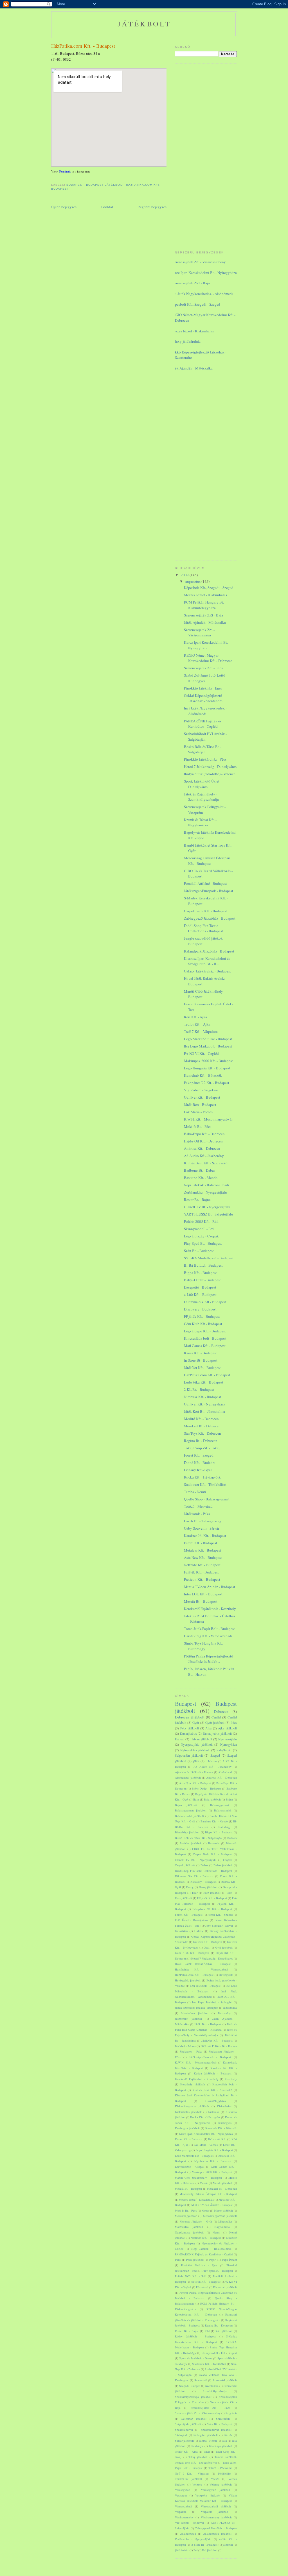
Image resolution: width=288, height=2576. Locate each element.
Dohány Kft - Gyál (198, 1470)
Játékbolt (144, 24)
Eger (195, 1893)
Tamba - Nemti (195, 1492)
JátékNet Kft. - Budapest (202, 1368)
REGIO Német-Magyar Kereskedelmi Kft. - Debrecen (208, 658)
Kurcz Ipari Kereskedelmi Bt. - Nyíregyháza (204, 273)
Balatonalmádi (223, 1810)
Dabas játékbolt (223, 1865)
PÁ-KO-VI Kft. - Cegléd (201, 1053)
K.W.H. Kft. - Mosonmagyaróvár (208, 1119)
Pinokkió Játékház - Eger (203, 688)
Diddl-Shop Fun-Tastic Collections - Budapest (203, 928)
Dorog (190, 1887)
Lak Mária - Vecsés (198, 1112)
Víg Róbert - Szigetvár (201, 1090)
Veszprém (181, 2495)
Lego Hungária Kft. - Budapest (207, 1068)
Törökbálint (224, 2473)
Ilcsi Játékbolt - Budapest (205, 1986)
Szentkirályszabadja (215, 2391)
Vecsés (215, 2479)
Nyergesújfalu (228, 1739)
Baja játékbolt (212, 1799)
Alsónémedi (225, 1772)
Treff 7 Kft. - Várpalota (201, 1031)
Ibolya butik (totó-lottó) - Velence (210, 774)
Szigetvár (231, 2413)
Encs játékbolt (184, 1898)
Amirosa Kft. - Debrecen (202, 1148)
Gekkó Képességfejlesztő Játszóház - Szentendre (203, 698)
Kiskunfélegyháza (215, 2101)
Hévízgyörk (226, 1975)
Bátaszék (214, 1843)
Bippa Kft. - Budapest (200, 1273)
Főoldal (107, 207)
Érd (195, 2550)
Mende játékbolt (223, 2183)
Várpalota (181, 2512)
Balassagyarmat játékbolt (191, 1810)
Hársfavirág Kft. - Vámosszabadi (208, 1636)
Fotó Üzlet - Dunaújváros (192, 1920)
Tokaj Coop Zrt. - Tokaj (202, 1448)
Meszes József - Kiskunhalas (192, 331)
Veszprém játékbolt (208, 2495)
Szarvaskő (200, 2380)
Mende (204, 2183)
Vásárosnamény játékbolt (216, 2517)
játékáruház (182, 2550)
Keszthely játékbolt (193, 2084)
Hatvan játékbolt (201, 1739)
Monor (205, 2210)
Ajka (208, 1728)
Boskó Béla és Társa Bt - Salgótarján (202, 749)
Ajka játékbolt (227, 1728)
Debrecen (221, 1711)
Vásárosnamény (184, 2517)
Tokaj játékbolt (198, 2457)
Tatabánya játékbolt (221, 2446)
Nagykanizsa (222, 2227)
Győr (196, 1723)
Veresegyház (183, 2490)
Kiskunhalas (224, 2106)
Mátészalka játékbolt (189, 2227)
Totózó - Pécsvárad (198, 1506)
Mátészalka (225, 2221)
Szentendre (212, 2386)
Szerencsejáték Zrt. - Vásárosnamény (198, 262)
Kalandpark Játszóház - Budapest (209, 951)
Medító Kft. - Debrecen (201, 1419)
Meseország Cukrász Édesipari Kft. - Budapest (207, 861)
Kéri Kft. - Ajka (195, 1017)
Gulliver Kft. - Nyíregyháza (205, 1404)
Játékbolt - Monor (185, 2046)
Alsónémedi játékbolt (188, 1777)
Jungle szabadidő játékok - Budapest (197, 2008)
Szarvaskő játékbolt (225, 2380)
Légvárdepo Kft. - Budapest (205, 1331)
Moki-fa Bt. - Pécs (198, 1126)
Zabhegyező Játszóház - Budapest (210, 918)
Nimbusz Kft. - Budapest (202, 1397)
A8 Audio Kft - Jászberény (204, 1156)
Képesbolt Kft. (217, 2139)
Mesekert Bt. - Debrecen (202, 1426)
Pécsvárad (202, 2287)
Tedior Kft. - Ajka (197, 1024)
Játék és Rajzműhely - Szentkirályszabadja (201, 797)
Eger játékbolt (212, 1893)
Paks (178, 2260)
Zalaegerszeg (188, 2534)
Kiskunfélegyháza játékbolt (192, 2106)
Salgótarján (224, 1750)
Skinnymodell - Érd (199, 1229)
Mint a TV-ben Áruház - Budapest (210, 1587)
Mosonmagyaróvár (186, 2216)
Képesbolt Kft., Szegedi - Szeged (195, 304)
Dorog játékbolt (208, 1887)
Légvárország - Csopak (201, 1236)
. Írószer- (211, 1761)
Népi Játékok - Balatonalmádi (207, 1185)
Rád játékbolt (224, 2331)
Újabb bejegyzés (64, 207)
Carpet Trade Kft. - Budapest (205, 911)
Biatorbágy (224, 1827)
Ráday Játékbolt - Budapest (195, 2336)
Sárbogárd (181, 2435)
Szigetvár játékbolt (194, 2419)
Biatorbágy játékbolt (187, 1832)
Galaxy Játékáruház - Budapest (207, 971)
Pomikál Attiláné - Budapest (205, 883)
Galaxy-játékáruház (186, 341)
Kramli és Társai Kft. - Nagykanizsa (200, 822)
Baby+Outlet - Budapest (202, 1280)
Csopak (227, 1860)
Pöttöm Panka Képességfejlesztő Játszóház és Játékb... (209, 1659)
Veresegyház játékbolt (215, 2490)
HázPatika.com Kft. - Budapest (83, 46)
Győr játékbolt (215, 1723)
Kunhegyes (225, 2123)
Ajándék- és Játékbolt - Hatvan (194, 1772)
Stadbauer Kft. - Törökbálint (205, 1484)
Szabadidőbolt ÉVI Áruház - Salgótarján (205, 736)
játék (196, 1761)
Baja (196, 1799)
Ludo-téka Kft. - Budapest (204, 1382)
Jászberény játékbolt (188, 2019)
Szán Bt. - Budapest (199, 1251)
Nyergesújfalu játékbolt (197, 1744)
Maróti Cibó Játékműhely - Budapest (198, 2178)
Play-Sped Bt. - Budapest (203, 1243)
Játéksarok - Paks (197, 1514)
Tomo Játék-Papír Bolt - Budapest (209, 1629)
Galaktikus (181, 1931)
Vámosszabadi (184, 2506)
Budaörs (232, 1838)
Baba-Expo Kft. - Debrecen (204, 1134)
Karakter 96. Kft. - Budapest (205, 1536)
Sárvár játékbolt (184, 2441)
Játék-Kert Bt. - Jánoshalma (204, 1411)
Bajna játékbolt (186, 1805)
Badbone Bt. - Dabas (200, 1170)
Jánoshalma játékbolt (195, 2013)
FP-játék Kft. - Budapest (202, 1316)
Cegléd (216, 1717)
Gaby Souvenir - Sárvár (202, 1528)
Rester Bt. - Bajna (197, 1199)
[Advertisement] (197, 154)
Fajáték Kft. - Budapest (201, 1572)
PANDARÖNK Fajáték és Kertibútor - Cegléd (203, 724)
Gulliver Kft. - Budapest (202, 1097)
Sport (234, 2353)
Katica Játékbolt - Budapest (213, 2073)
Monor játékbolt (223, 2210)
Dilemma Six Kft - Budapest (205, 1302)
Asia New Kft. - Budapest (203, 1557)
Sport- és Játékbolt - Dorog (196, 2358)
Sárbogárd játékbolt (206, 2435)
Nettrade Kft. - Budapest (202, 1565)
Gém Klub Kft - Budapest (203, 1324)
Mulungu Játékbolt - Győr (196, 2221)
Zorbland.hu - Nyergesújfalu (205, 1192)
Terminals (65, 171)
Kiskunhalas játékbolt (188, 2112)
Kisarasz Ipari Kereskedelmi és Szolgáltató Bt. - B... (207, 961)
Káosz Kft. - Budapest (200, 1353)
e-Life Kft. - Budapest (200, 1294)
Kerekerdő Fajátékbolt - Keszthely (210, 1609)
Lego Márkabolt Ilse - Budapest (208, 1039)
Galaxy (199, 1931)
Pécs (234, 1723)
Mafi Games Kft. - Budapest (205, 1346)
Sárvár (228, 2435)
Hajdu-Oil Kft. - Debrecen (203, 1141)
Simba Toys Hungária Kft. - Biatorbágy (204, 1646)
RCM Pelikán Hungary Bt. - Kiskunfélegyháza (205, 605)
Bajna (229, 1799)
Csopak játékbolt (185, 1865)
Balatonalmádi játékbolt (189, 1816)
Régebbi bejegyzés (152, 207)
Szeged (215, 1755)
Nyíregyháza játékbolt (195, 1750)
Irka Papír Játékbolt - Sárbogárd (212, 2002)
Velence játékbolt (221, 2484)
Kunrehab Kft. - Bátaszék (203, 1075)
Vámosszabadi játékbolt (216, 2506)
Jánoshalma (230, 2008)
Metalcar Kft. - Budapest (202, 1550)
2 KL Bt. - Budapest (199, 1389)
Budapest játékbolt (105, 185)
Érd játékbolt (210, 2550)
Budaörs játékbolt (191, 1843)
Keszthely (231, 2079)
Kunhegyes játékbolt (187, 2128)
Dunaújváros (188, 1733)
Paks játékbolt (195, 2260)
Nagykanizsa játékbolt (189, 2232)
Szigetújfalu (223, 2419)
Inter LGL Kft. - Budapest (203, 1594)
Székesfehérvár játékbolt (216, 2430)
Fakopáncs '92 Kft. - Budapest (207, 1083)
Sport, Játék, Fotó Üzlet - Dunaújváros (203, 784)
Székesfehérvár (184, 2430)
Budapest (75, 185)
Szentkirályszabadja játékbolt (193, 2397)
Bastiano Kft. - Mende (201, 1178)
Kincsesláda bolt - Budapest (205, 1338)
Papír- (213, 2260)
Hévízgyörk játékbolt (188, 1980)
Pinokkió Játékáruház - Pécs (205, 759)
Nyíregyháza (229, 1744)
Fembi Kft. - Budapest (201, 1543)
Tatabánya (197, 2446)
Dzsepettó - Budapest (200, 1287)
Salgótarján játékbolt (189, 1755)
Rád (207, 2331)
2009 (185, 575)
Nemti (216, 2232)
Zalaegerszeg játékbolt (218, 2534)
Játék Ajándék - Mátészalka (192, 368)
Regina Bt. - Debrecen (201, 1441)
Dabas (204, 1865)
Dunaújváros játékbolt (217, 1733)
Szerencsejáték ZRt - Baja (190, 283)
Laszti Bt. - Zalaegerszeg (203, 1521)
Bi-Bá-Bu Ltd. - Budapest (203, 1265)
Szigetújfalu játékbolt (188, 2424)
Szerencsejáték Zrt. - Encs (203, 668)
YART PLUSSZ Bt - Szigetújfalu (209, 1214)
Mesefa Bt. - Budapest (201, 1601)
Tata (224, 2441)
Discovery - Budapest (200, 1309)
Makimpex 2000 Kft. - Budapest (208, 1061)
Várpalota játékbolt (215, 2512)
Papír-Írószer (229, 2260)
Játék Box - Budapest (200, 1105)
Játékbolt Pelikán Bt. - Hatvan (219, 2046)
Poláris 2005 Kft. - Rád (201, 1221)
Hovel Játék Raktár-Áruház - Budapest (203, 1964)
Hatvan (180, 1739)
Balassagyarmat (220, 1805)
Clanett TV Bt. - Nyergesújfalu (207, 1207)
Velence (197, 2484)
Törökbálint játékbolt (188, 2479)
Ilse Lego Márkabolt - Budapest (208, 1046)
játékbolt (228, 2545)
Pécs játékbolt (190, 1728)
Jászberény (224, 2013)
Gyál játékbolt (224, 1947)
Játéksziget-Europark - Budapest (209, 891)
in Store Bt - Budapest (201, 1360)
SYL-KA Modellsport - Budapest (209, 1258)
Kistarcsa (213, 2112)
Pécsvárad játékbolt (225, 2287)
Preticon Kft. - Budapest (202, 1579)
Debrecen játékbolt (190, 1717)
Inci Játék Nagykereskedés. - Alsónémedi (202, 294)
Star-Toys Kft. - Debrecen (202, 1433)
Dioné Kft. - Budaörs (200, 1462)
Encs (229, 1893)
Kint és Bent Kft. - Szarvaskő (206, 1163)
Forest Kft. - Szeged (199, 1455)
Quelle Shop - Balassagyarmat (207, 1499)
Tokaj (207, 2452)
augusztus (193, 581)
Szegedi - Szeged (190, 2386)
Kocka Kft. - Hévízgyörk (202, 1477)
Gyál (207, 1947)
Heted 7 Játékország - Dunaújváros (210, 767)
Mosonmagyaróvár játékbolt (220, 2216)
